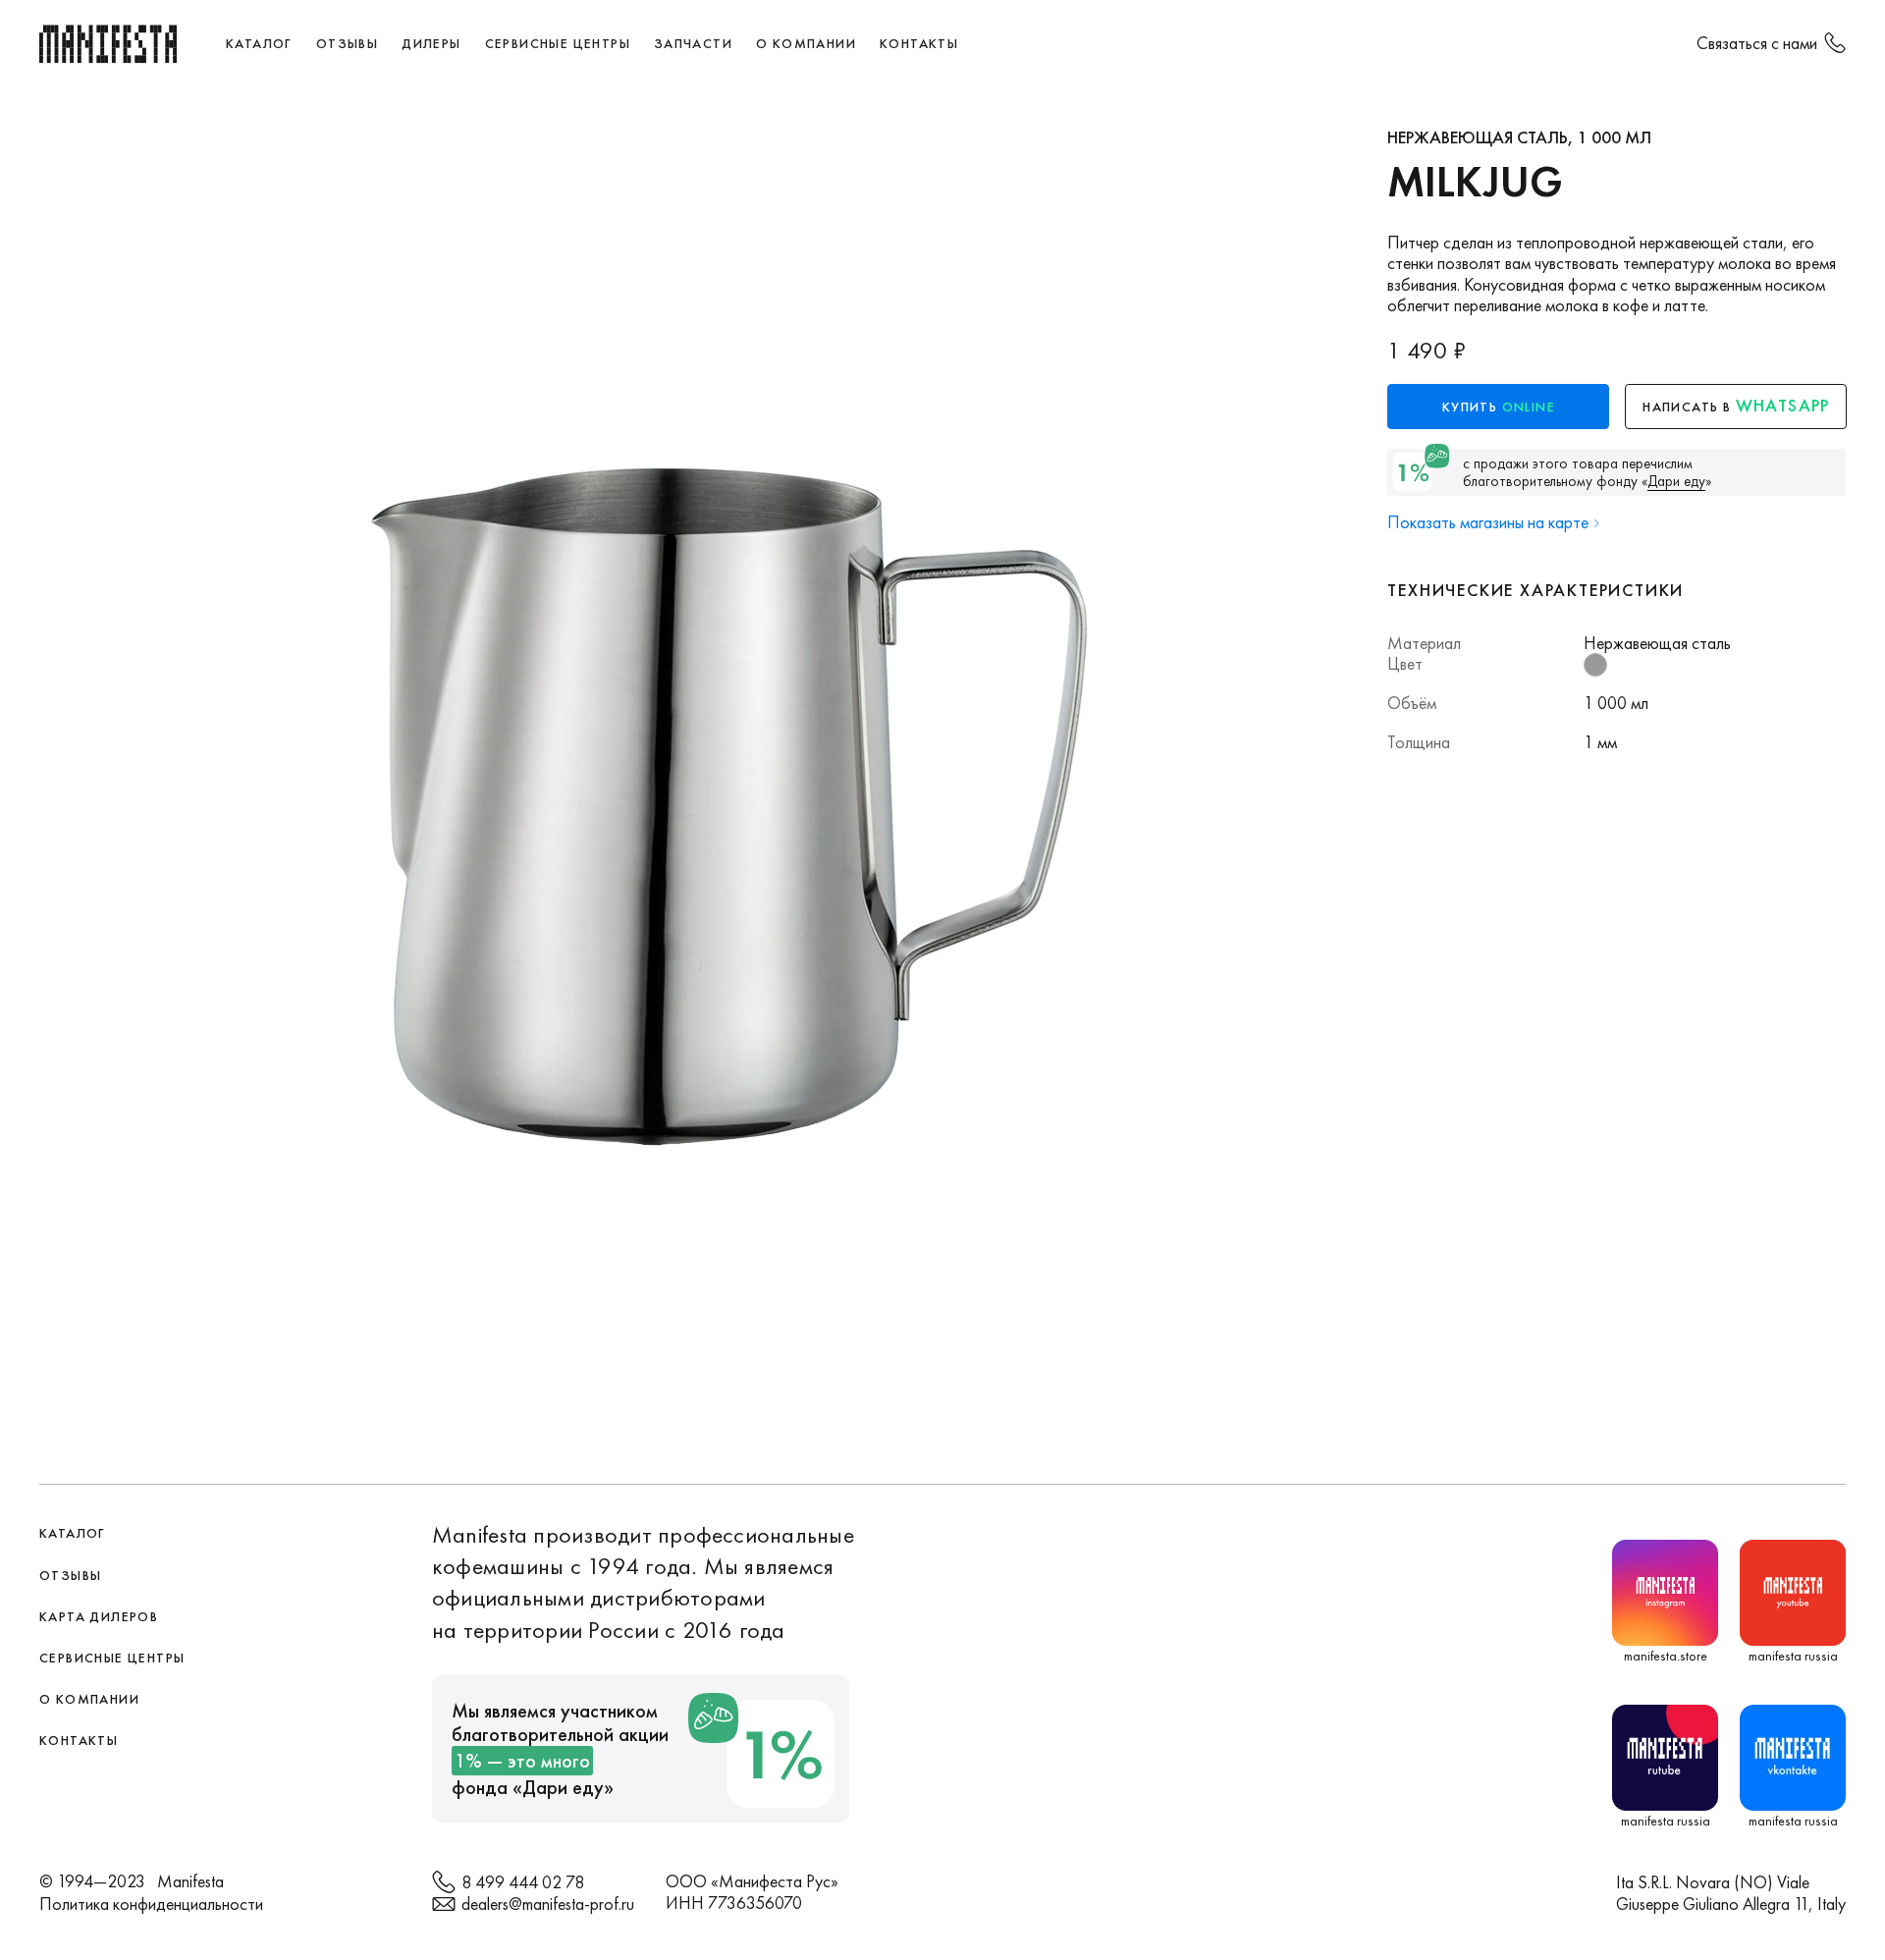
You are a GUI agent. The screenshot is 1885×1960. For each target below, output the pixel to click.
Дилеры (431, 43)
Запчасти (693, 43)
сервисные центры (558, 43)
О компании (806, 43)
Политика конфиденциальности (151, 1904)
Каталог (259, 43)
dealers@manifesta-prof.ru (548, 1904)
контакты (919, 43)
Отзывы (347, 43)
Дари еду (563, 1787)
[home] (108, 44)
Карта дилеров (99, 1616)
